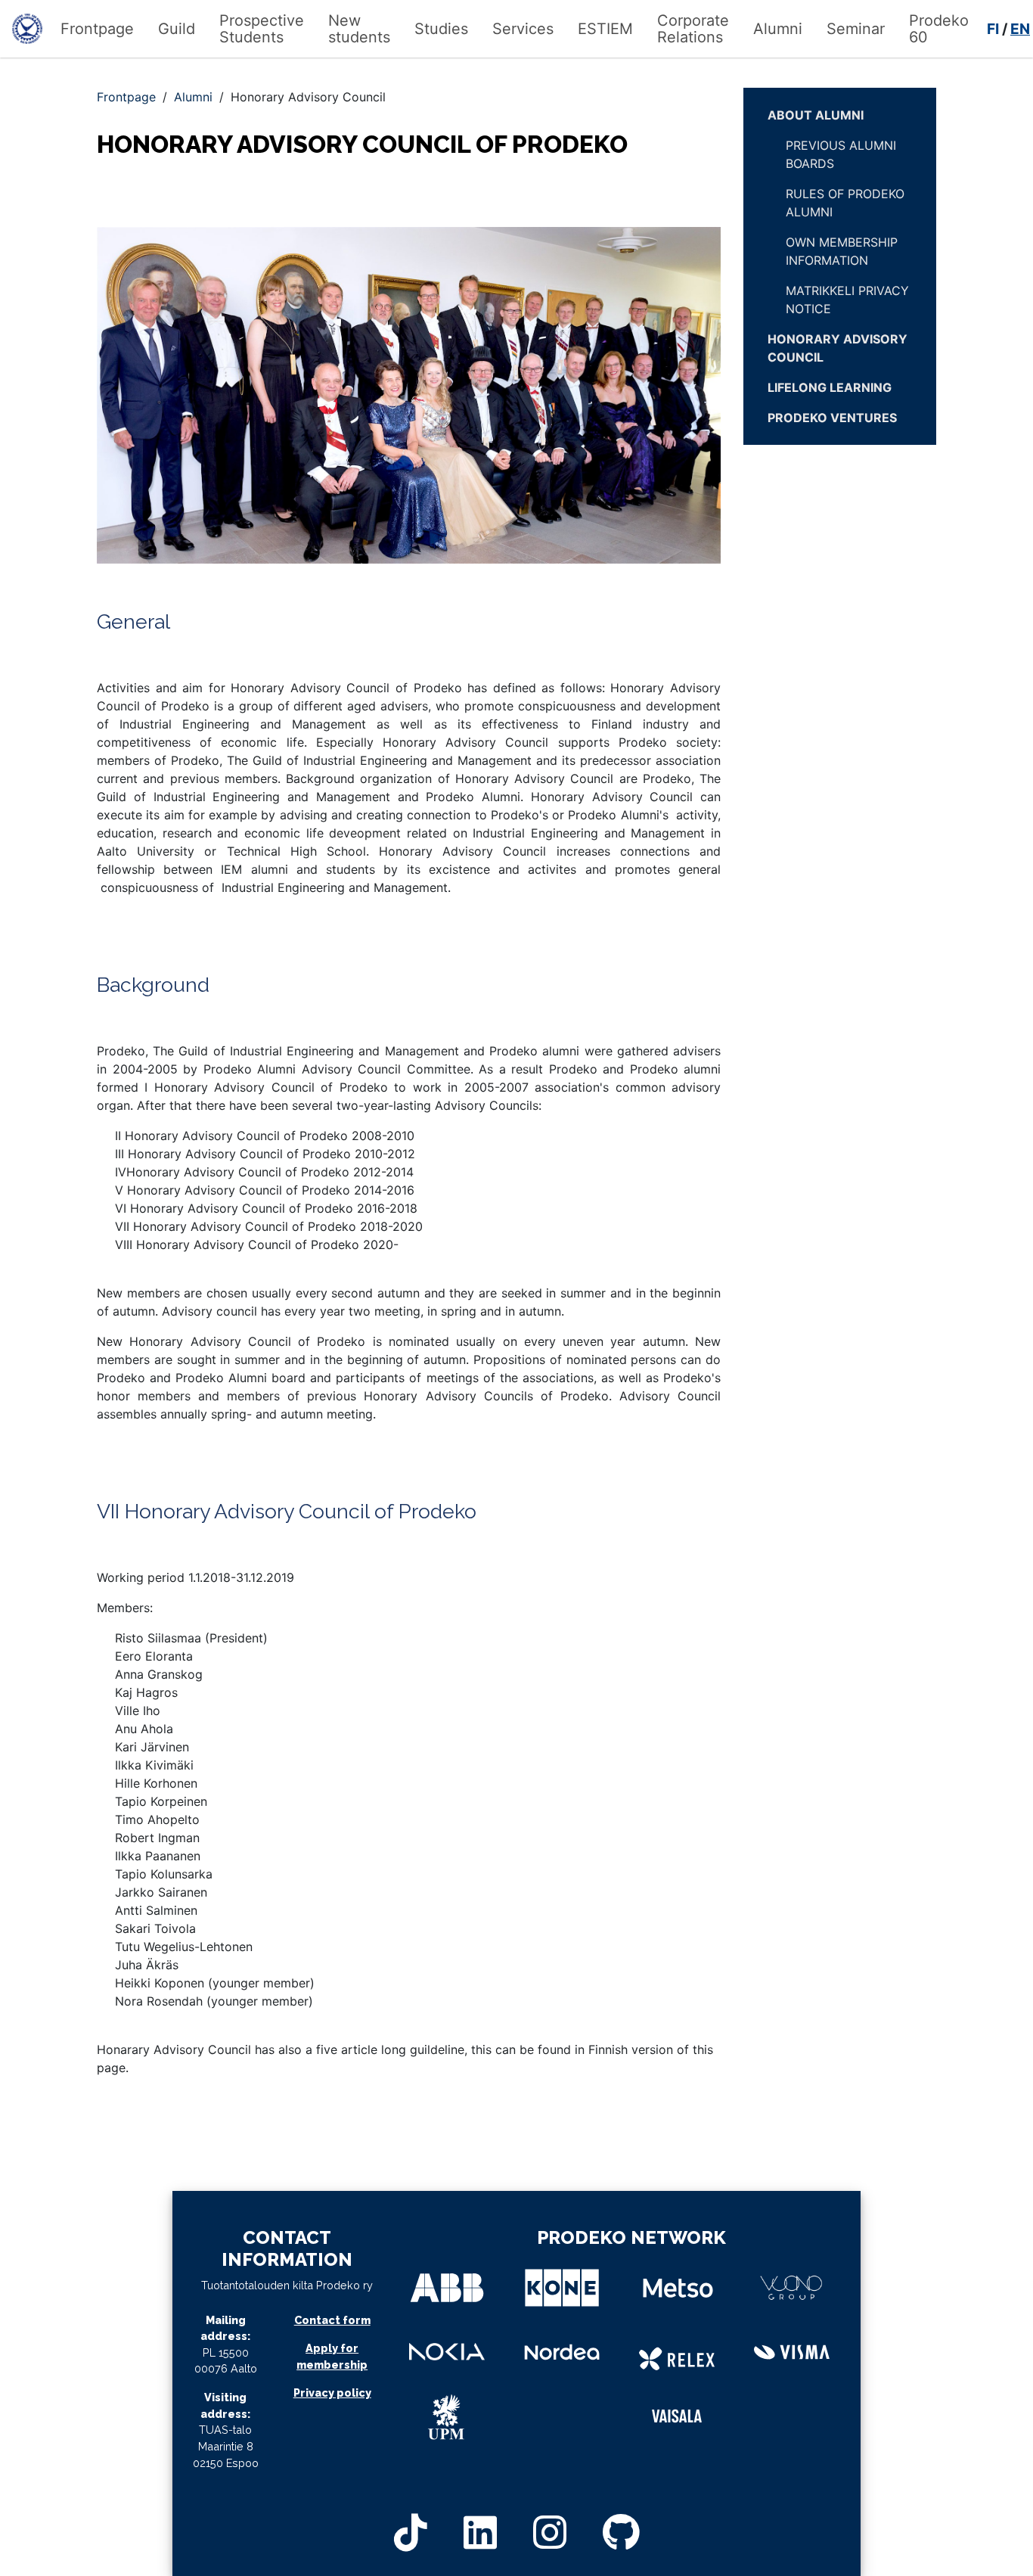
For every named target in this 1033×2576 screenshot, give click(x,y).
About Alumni (816, 115)
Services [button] (523, 29)
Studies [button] (441, 29)
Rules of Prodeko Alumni (845, 203)
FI (993, 29)
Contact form (332, 2320)
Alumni (193, 97)
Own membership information (842, 251)
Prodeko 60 (939, 29)
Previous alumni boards (841, 154)
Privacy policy (332, 2393)
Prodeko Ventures (832, 418)
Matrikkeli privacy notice (847, 300)
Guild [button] (177, 29)
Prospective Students (262, 29)
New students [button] (359, 29)
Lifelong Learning (830, 387)
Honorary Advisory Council (838, 348)
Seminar (856, 29)
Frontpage (97, 29)
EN (1020, 29)
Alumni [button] (778, 29)
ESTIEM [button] (605, 29)
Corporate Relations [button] (693, 29)
